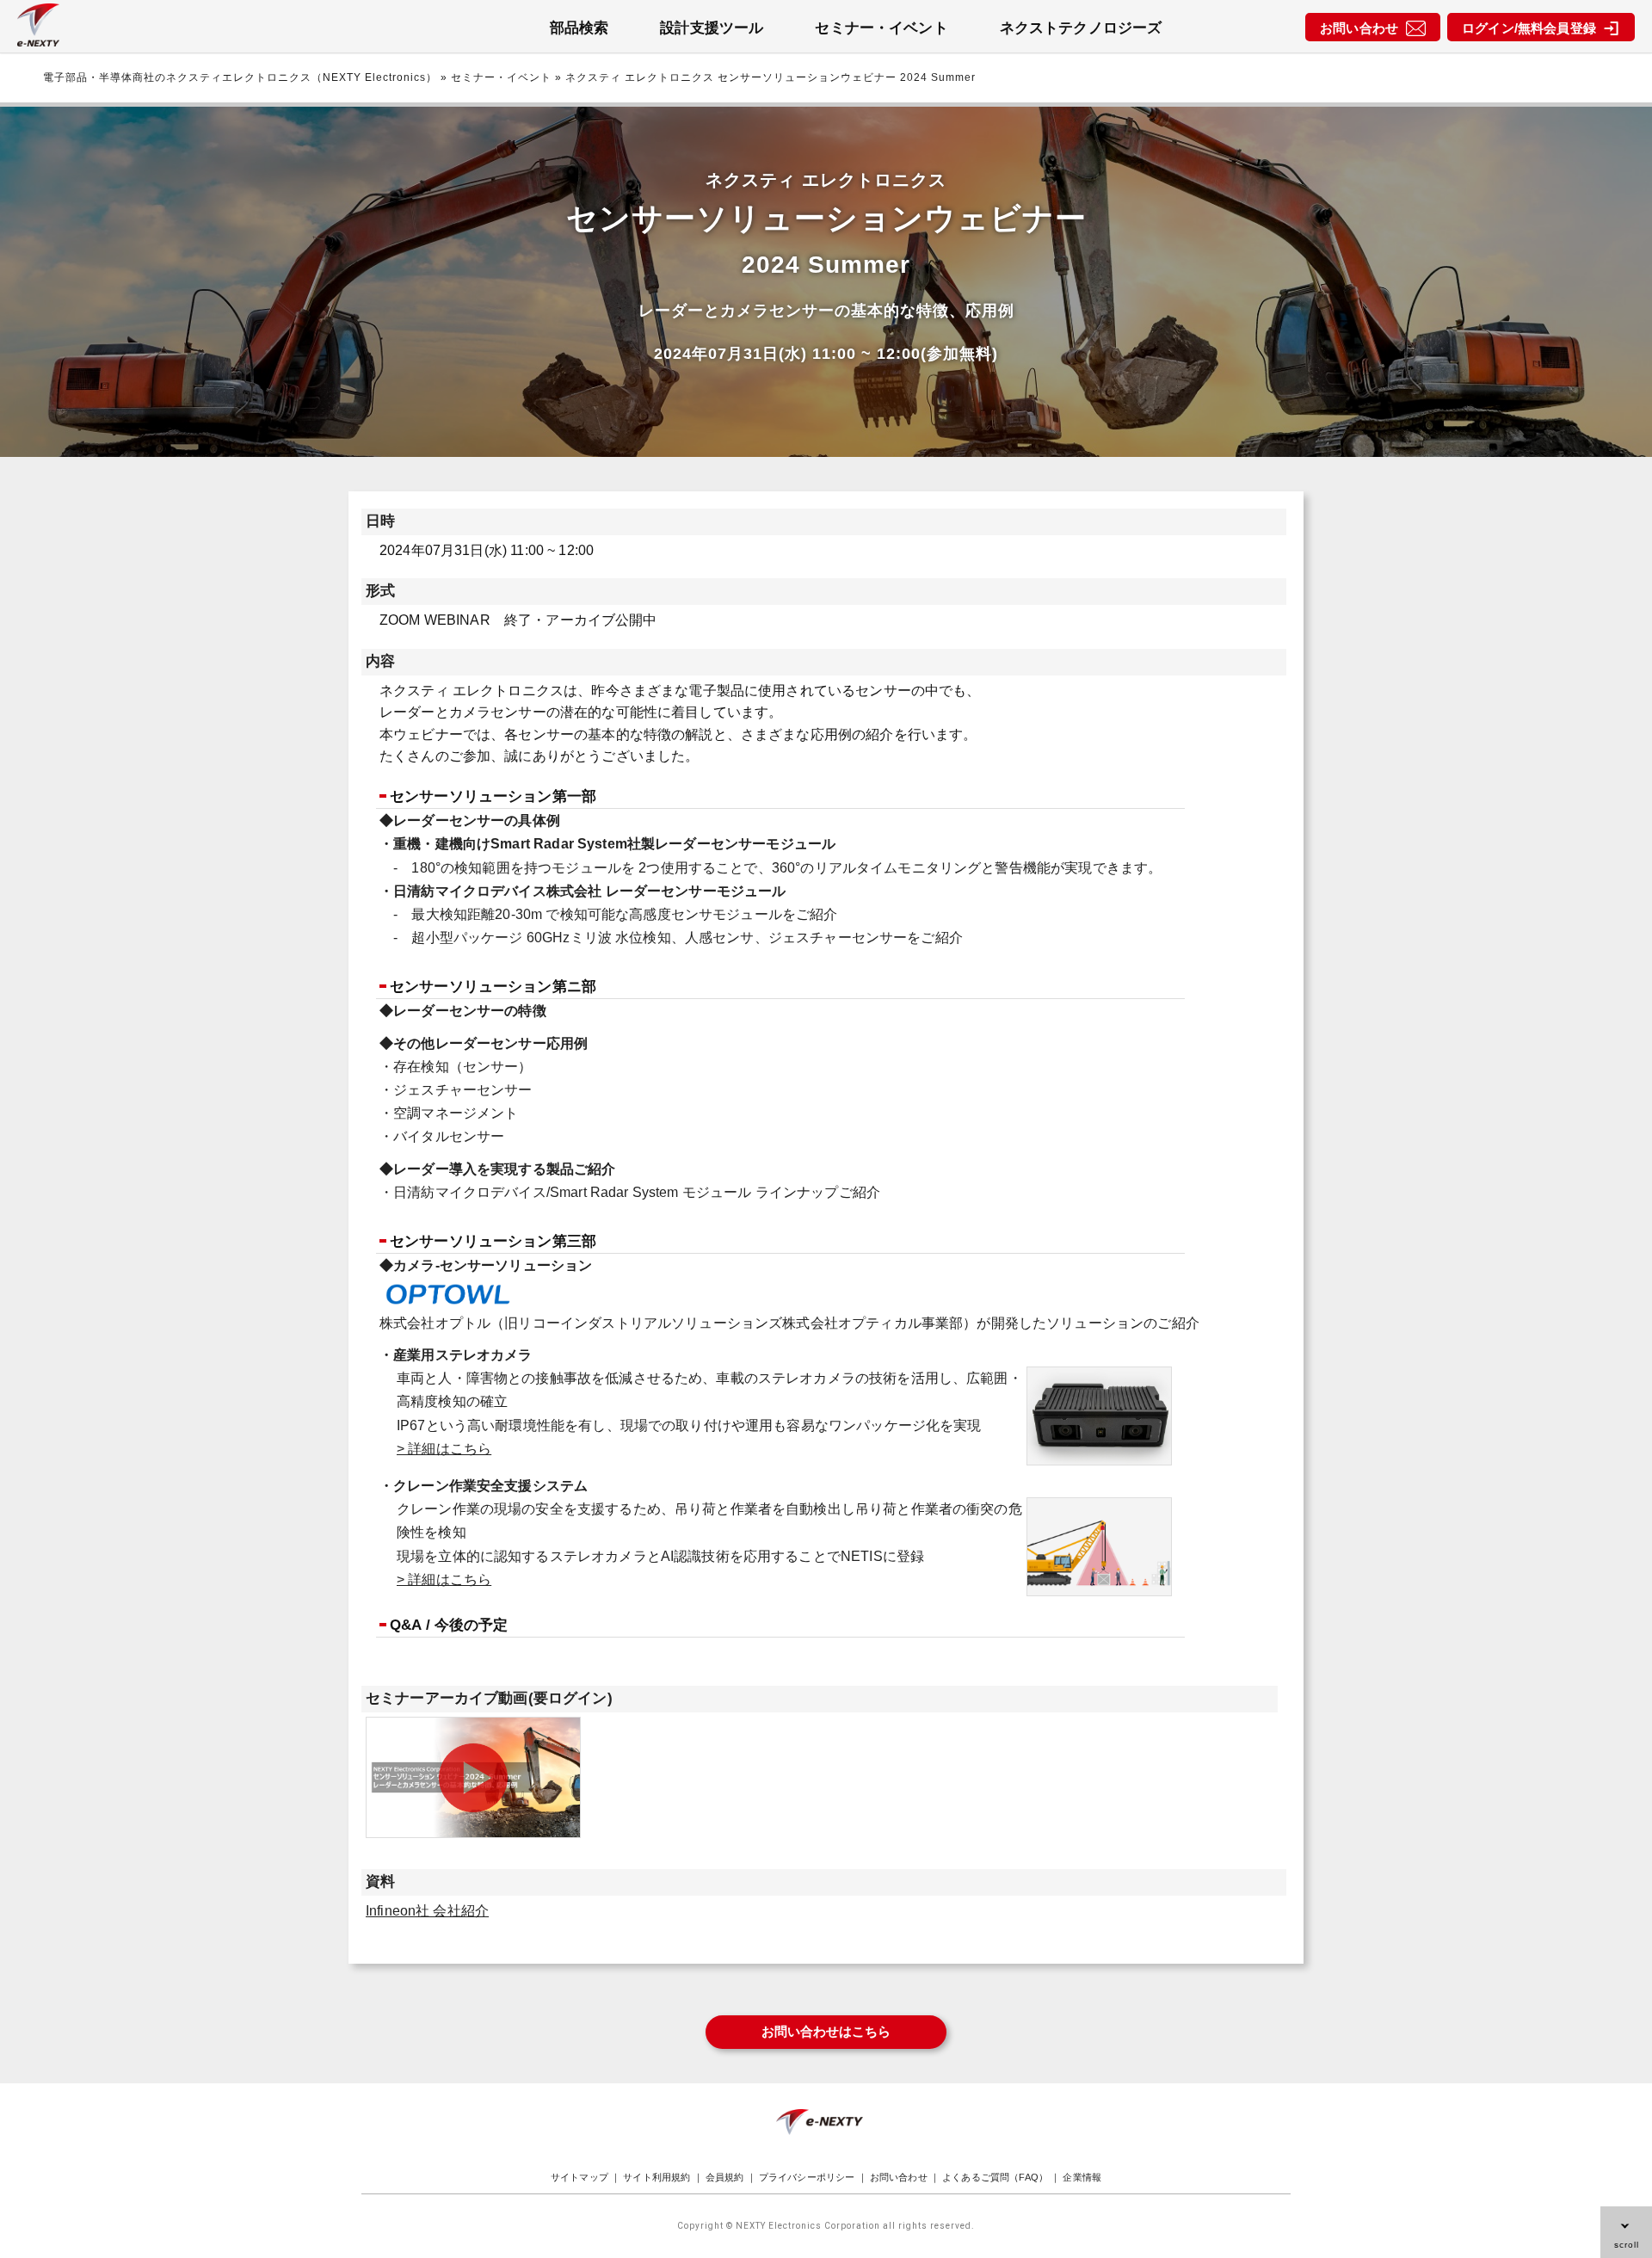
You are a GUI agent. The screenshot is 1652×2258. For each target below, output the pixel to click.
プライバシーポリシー (807, 2177)
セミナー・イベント (881, 28)
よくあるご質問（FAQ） (995, 2177)
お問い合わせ (1362, 28)
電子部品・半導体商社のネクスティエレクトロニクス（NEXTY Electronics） (240, 77)
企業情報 (1082, 2177)
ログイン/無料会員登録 (1532, 28)
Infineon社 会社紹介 (427, 1911)
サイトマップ (579, 2177)
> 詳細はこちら (444, 1449)
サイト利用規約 (656, 2177)
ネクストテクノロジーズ (1081, 28)
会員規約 (725, 2177)
